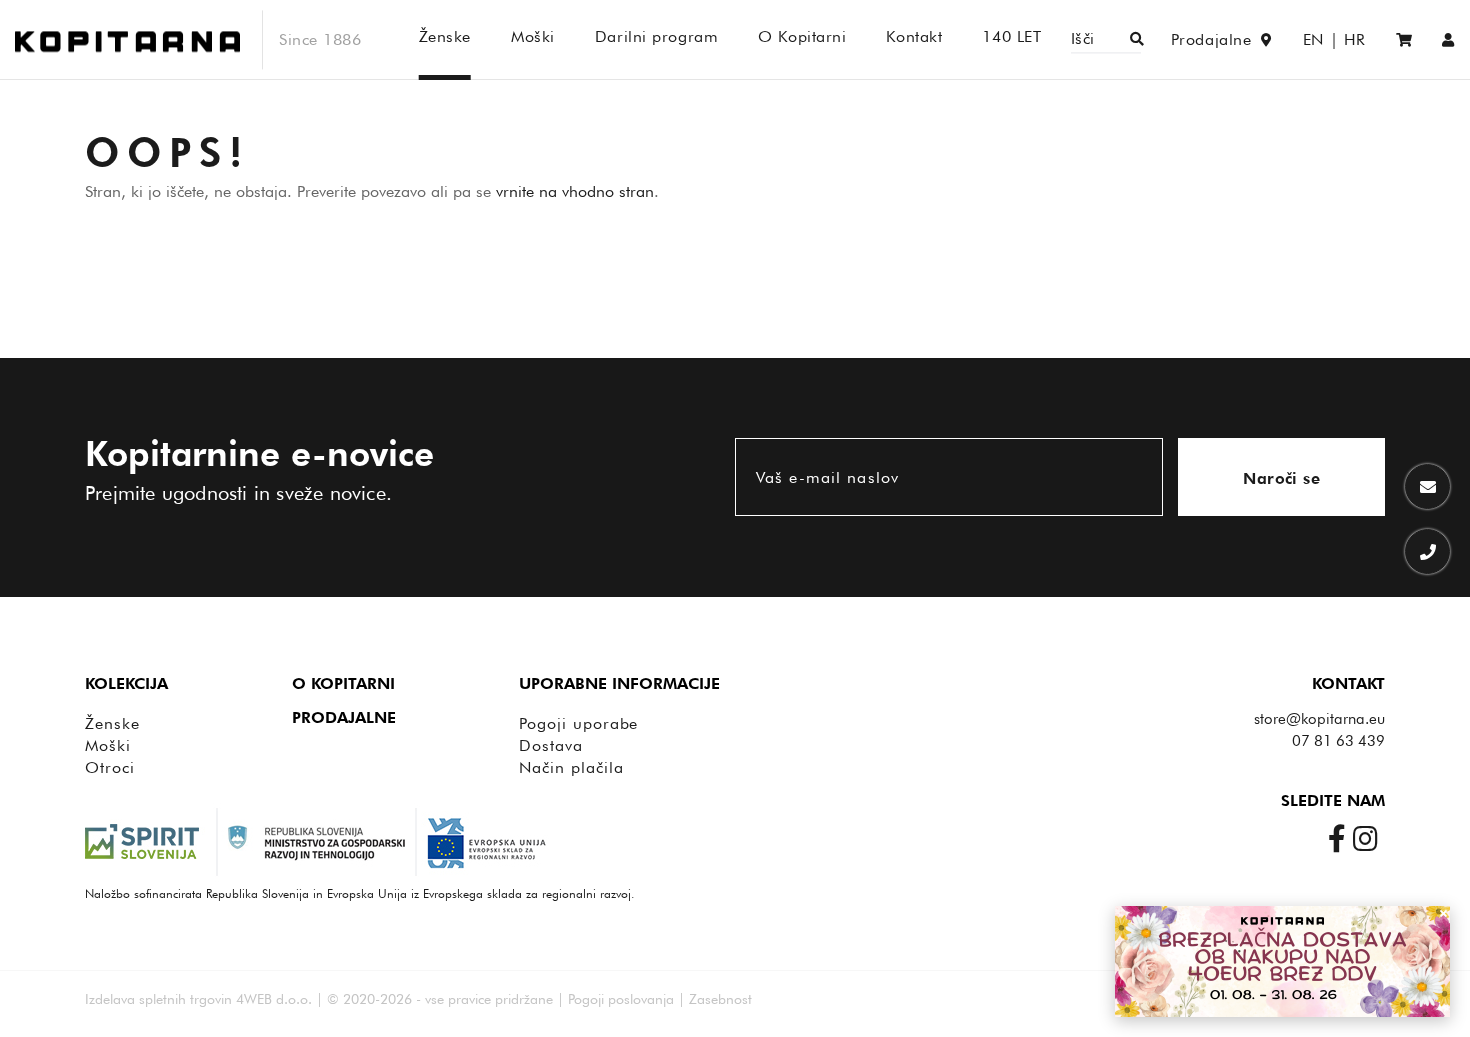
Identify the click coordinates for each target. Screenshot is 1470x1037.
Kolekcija (126, 683)
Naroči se (1281, 478)
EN (1313, 39)
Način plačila (571, 767)
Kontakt (1348, 683)
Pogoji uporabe (578, 723)
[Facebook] (1340, 837)
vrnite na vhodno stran (575, 191)
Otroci (110, 767)
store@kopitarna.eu (1319, 719)
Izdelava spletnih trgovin (158, 999)
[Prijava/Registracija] (1448, 39)
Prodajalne (344, 717)
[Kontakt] (1427, 486)
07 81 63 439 (1338, 741)
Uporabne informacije (619, 683)
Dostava (551, 745)
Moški (108, 745)
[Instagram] (1369, 837)
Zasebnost (720, 999)
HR (1355, 39)
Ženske (112, 723)
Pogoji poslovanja (621, 999)
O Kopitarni (343, 683)
